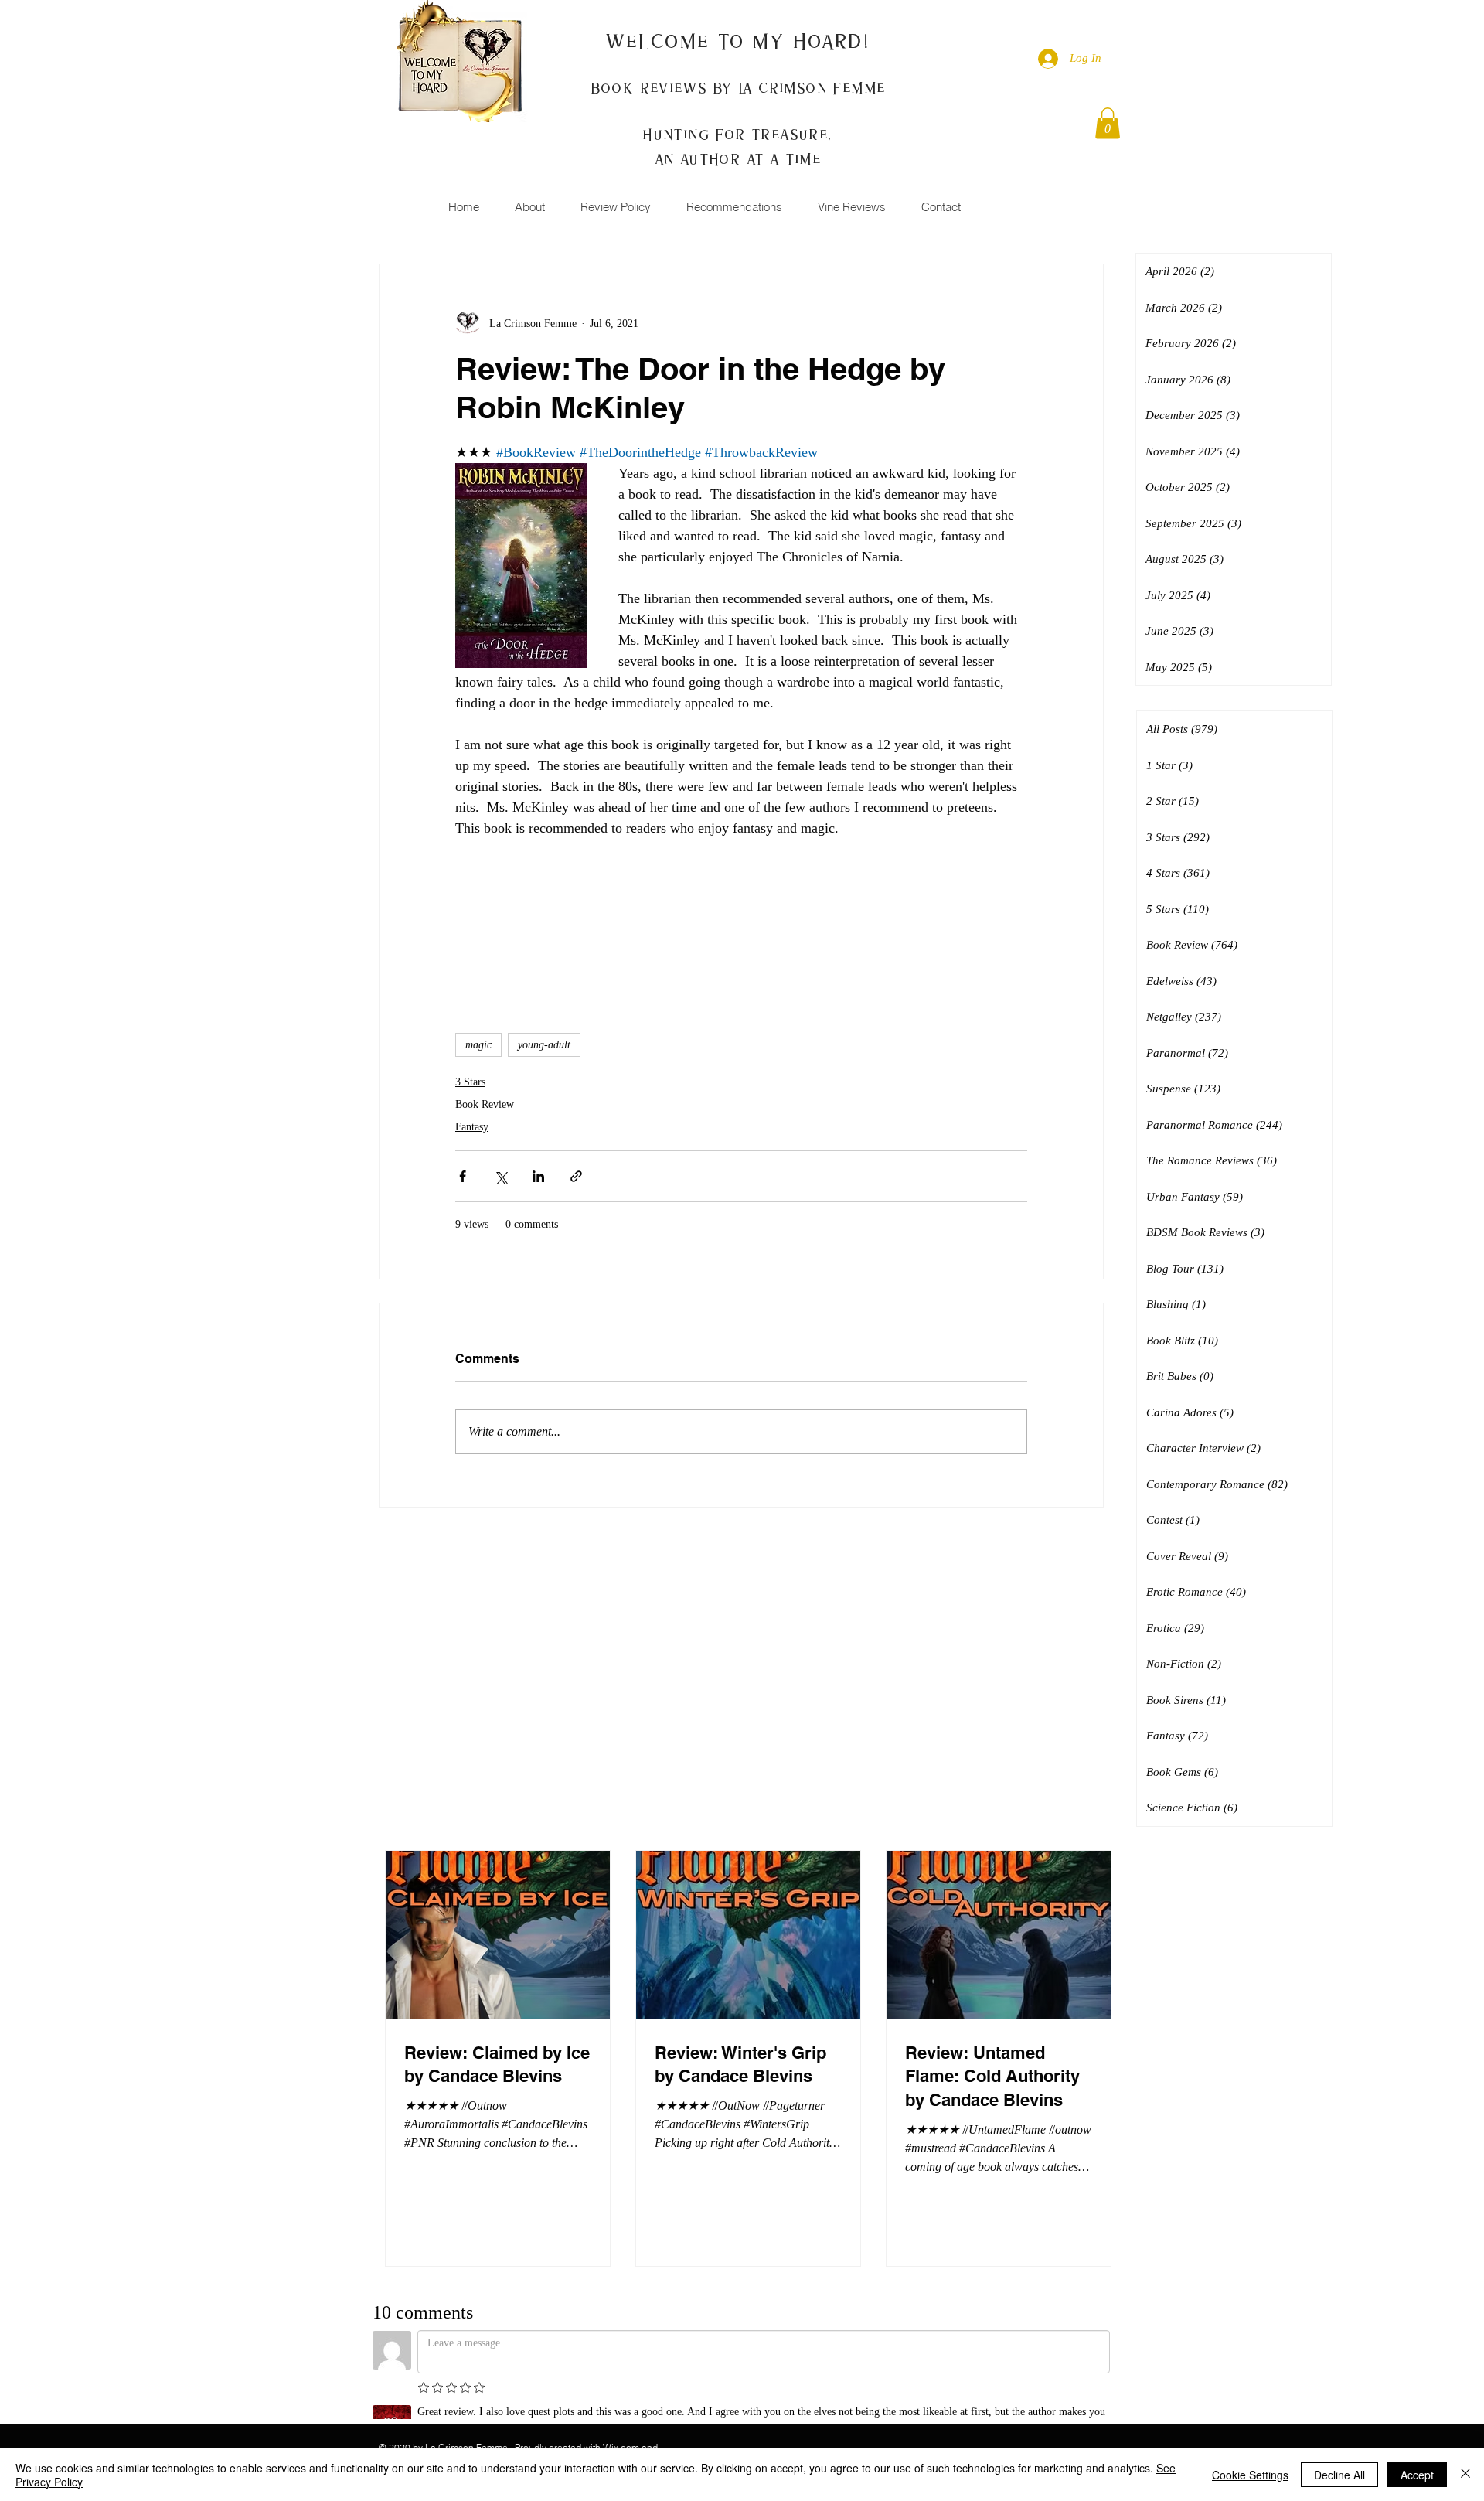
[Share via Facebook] (463, 1176)
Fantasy (472, 1127)
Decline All (1339, 2475)
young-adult (544, 1045)
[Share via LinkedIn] (538, 1176)
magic (478, 1045)
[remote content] (741, 918)
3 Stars (470, 1082)
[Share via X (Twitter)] (500, 1176)
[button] (1108, 123)
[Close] (1465, 2475)
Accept (1417, 2475)
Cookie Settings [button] (1250, 2475)
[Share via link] (576, 1176)
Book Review (485, 1104)
